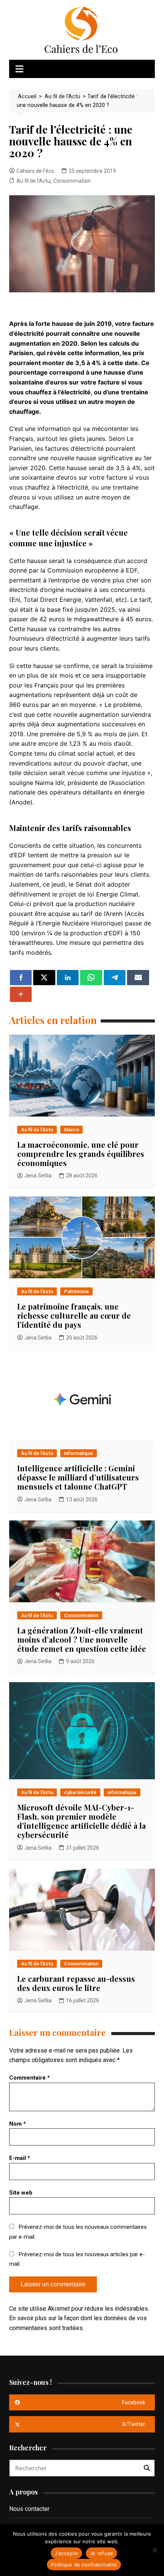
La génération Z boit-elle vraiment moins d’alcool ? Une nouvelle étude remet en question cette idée (82, 1639)
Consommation (72, 181)
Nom (18, 2124)
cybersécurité (80, 1792)
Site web (21, 2193)
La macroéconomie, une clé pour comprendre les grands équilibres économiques (81, 1154)
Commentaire (30, 2078)
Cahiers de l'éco (35, 171)
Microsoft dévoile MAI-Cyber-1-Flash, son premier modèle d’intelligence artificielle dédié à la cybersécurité (81, 1821)
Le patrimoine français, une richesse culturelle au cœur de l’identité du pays (74, 1315)
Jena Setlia (38, 1176)
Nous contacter (29, 2509)
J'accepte (66, 2553)
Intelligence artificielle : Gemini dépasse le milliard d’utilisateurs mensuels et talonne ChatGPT (78, 1477)
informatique (79, 1453)
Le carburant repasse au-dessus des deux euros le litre (76, 1983)
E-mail (20, 2158)
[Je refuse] (154, 2550)
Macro (72, 1130)
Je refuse (101, 2553)
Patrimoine (76, 1291)
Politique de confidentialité (84, 2565)
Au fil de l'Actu (33, 181)
